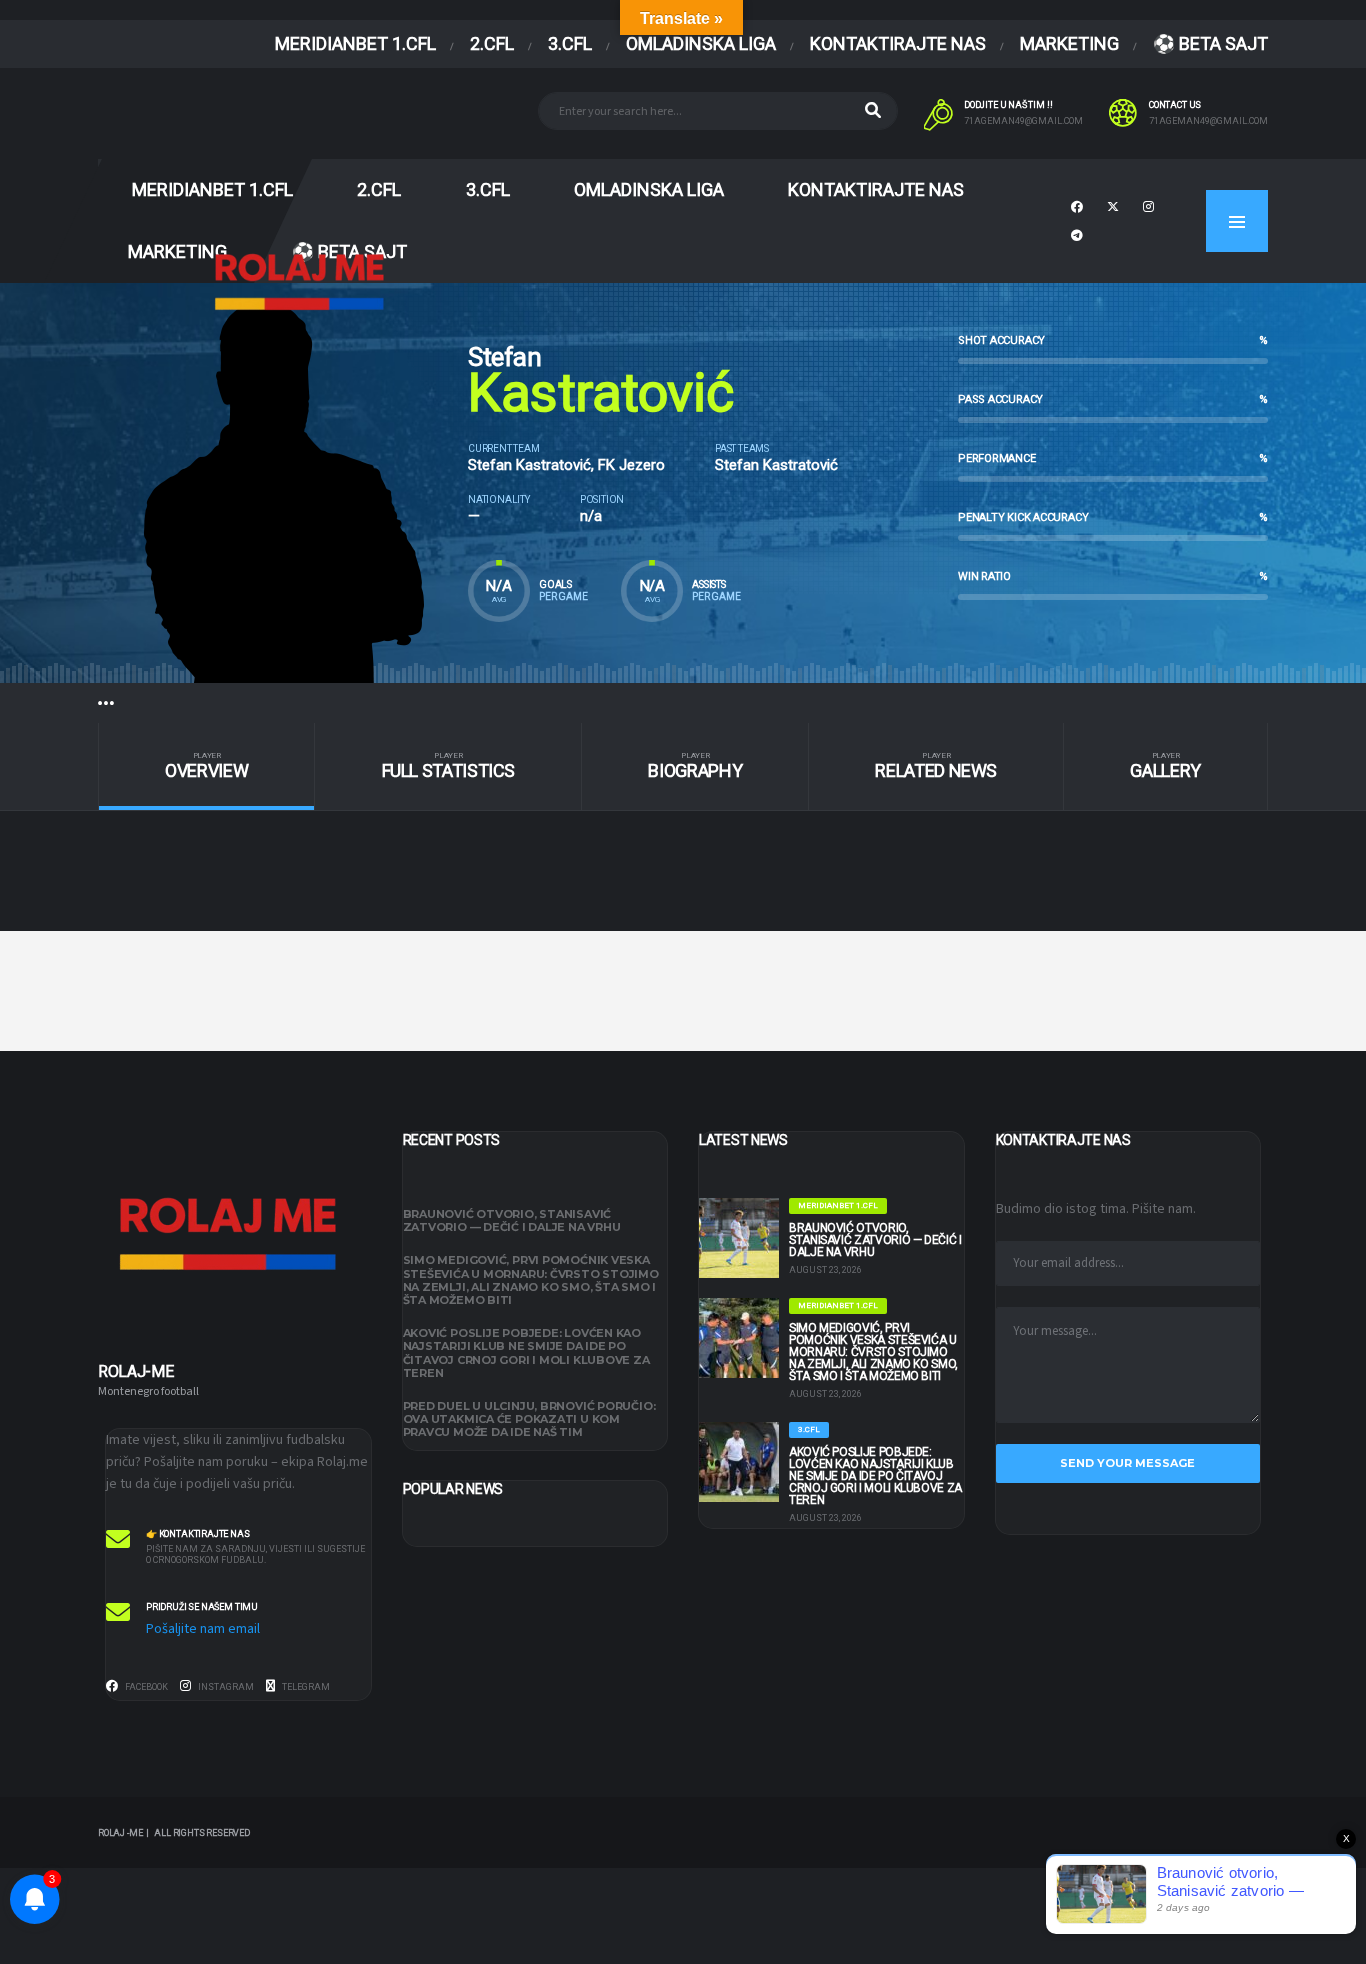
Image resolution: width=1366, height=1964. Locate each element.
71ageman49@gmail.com (1023, 121)
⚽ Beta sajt (1210, 43)
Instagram (225, 1688)
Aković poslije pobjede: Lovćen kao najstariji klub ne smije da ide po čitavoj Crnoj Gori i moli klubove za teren (526, 1353)
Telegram (305, 1688)
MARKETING (1069, 43)
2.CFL (492, 43)
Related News (936, 766)
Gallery (1165, 766)
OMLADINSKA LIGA (701, 43)
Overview (206, 766)
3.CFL (570, 43)
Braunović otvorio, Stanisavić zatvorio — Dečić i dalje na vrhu (512, 1220)
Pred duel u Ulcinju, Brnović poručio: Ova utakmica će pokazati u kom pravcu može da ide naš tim (529, 1419)
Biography (695, 766)
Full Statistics (449, 766)
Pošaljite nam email (203, 1629)
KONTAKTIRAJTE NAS (898, 43)
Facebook (145, 1688)
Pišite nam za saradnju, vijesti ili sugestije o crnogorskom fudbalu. (255, 1555)
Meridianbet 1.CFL (355, 43)
